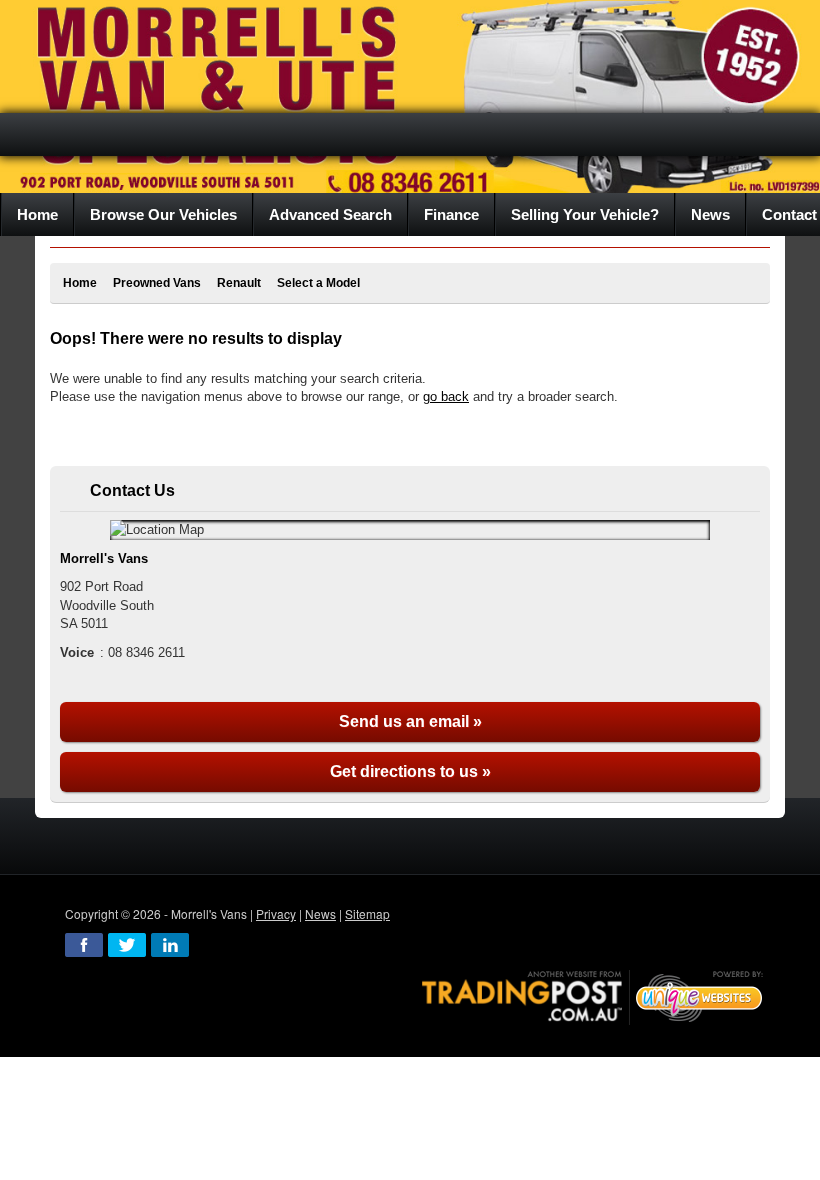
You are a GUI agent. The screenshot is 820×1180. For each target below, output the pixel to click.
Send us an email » (410, 721)
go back (446, 396)
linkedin (170, 945)
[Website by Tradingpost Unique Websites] (593, 994)
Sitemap (367, 913)
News (320, 913)
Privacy (276, 913)
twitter (127, 945)
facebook (84, 945)
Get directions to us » (410, 771)
